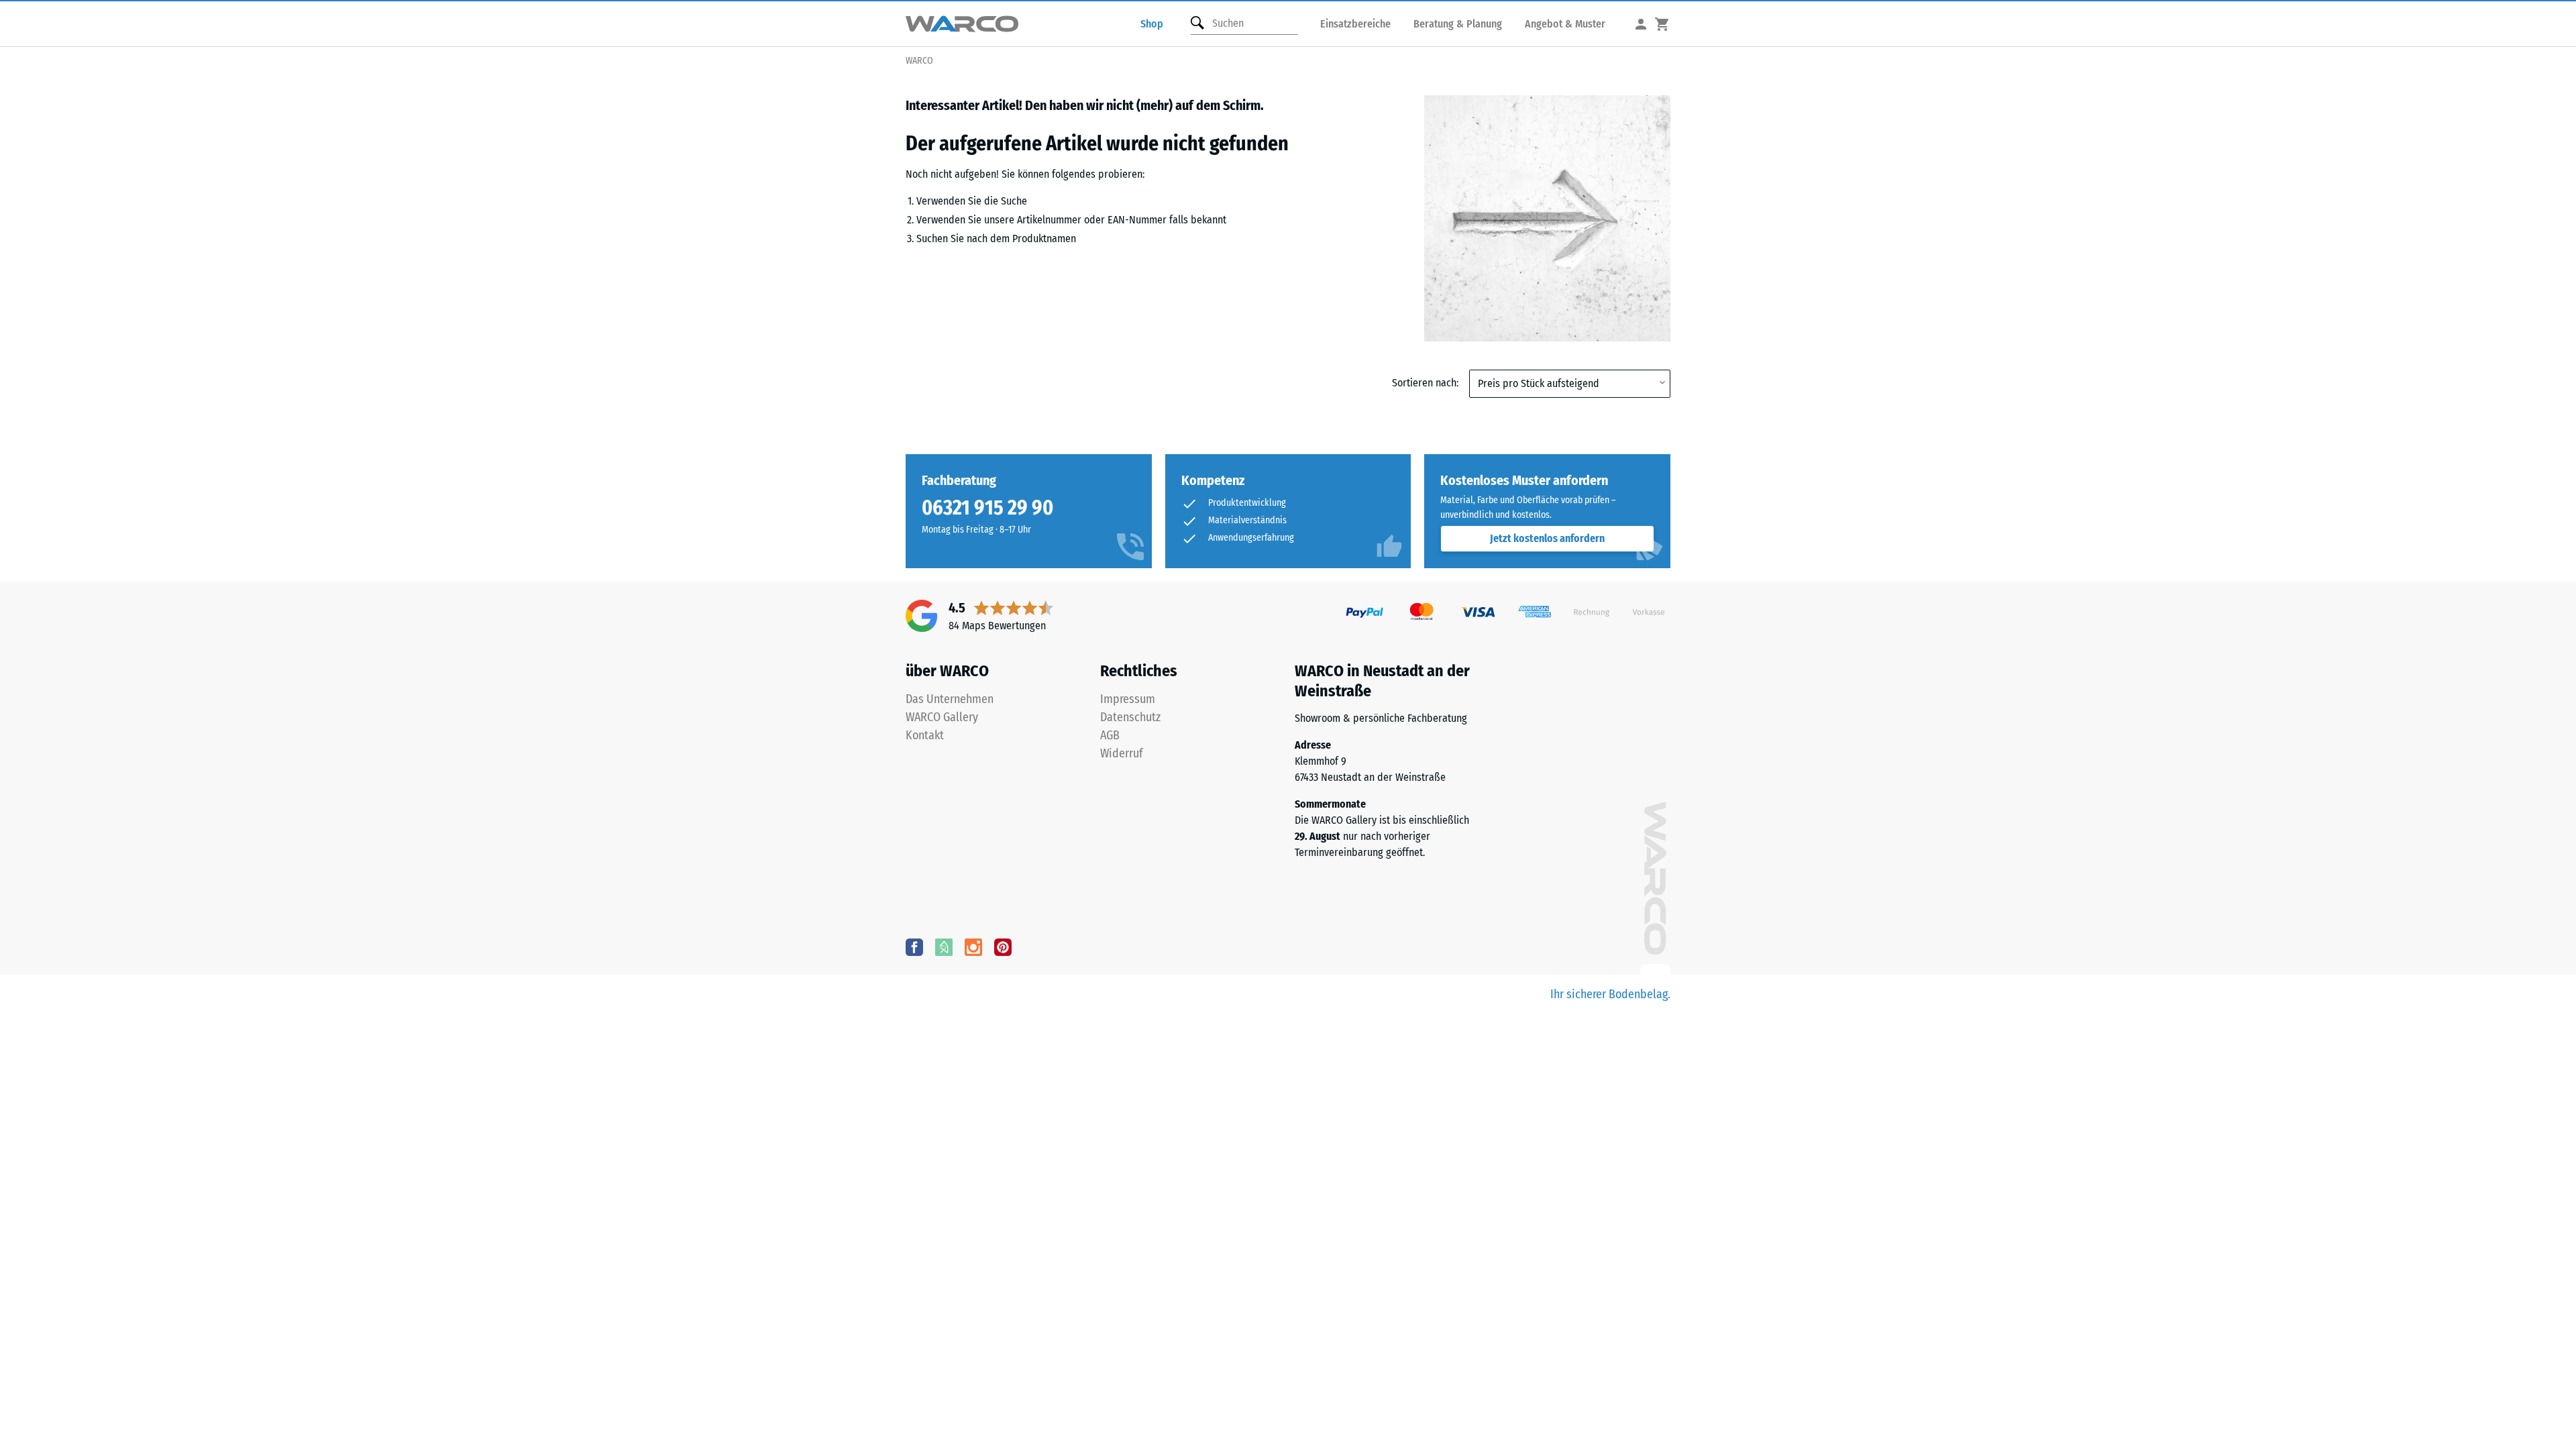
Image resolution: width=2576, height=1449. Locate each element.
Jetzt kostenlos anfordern (1547, 538)
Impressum (1128, 699)
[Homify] (944, 947)
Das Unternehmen (950, 699)
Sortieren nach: (1425, 383)
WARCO (919, 61)
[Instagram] (973, 947)
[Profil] (1641, 24)
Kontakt (925, 735)
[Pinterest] (1003, 947)
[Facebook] (914, 947)
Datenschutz (1130, 717)
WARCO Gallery (942, 717)
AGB (1110, 735)
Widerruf (1122, 753)
